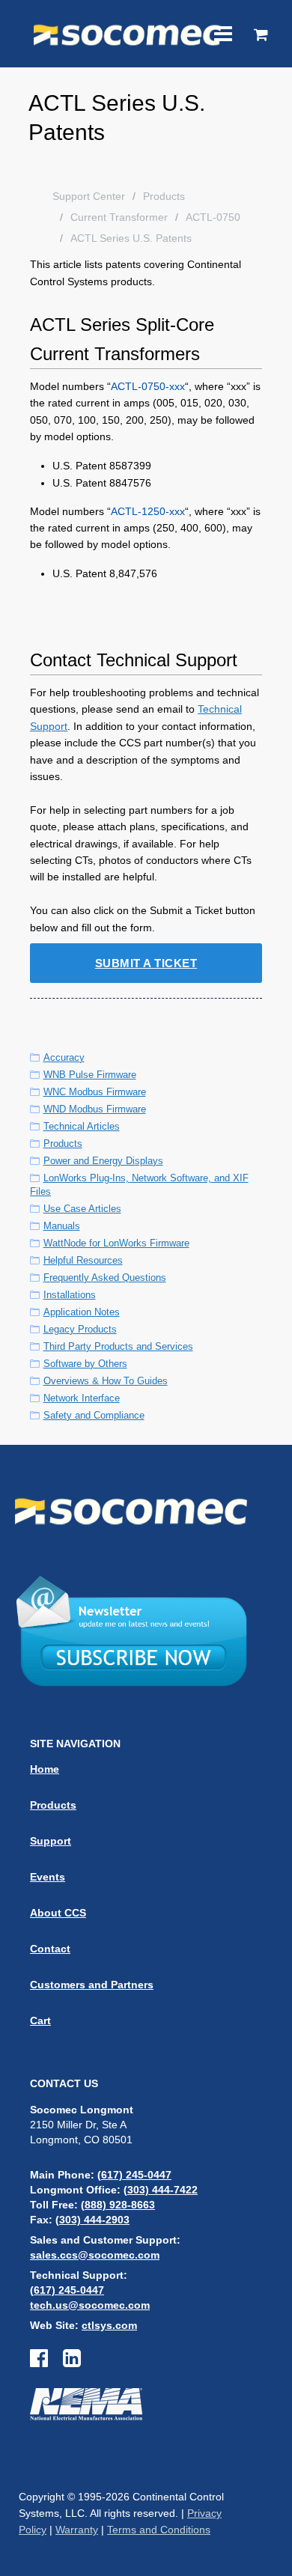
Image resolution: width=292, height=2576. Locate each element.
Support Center (89, 196)
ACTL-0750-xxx (148, 386)
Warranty (77, 2530)
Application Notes (82, 1312)
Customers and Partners (92, 1985)
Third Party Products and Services (118, 1346)
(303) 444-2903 (92, 2220)
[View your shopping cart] (261, 36)
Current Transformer (119, 217)
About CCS (58, 1913)
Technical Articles (82, 1126)
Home (45, 1769)
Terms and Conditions (159, 2530)
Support (51, 1841)
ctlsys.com (109, 2325)
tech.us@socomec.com (90, 2305)
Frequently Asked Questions (105, 1278)
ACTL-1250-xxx (148, 511)
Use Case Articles (82, 1209)
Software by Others (85, 1364)
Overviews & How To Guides (106, 1381)
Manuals (62, 1226)
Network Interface (82, 1398)
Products (164, 196)
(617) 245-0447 (134, 2175)
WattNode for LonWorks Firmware (116, 1243)
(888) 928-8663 (118, 2205)
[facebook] (46, 2362)
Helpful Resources (83, 1260)
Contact (50, 1949)
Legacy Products (80, 1329)
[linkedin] (72, 2362)
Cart (40, 2021)
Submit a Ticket (146, 963)
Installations (70, 1295)
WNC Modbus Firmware (95, 1092)
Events (48, 1877)
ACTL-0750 (213, 217)
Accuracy (64, 1057)
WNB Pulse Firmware (90, 1075)
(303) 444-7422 (161, 2190)
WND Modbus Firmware (95, 1109)
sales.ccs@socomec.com (95, 2255)
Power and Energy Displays (103, 1161)
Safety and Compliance (94, 1415)
